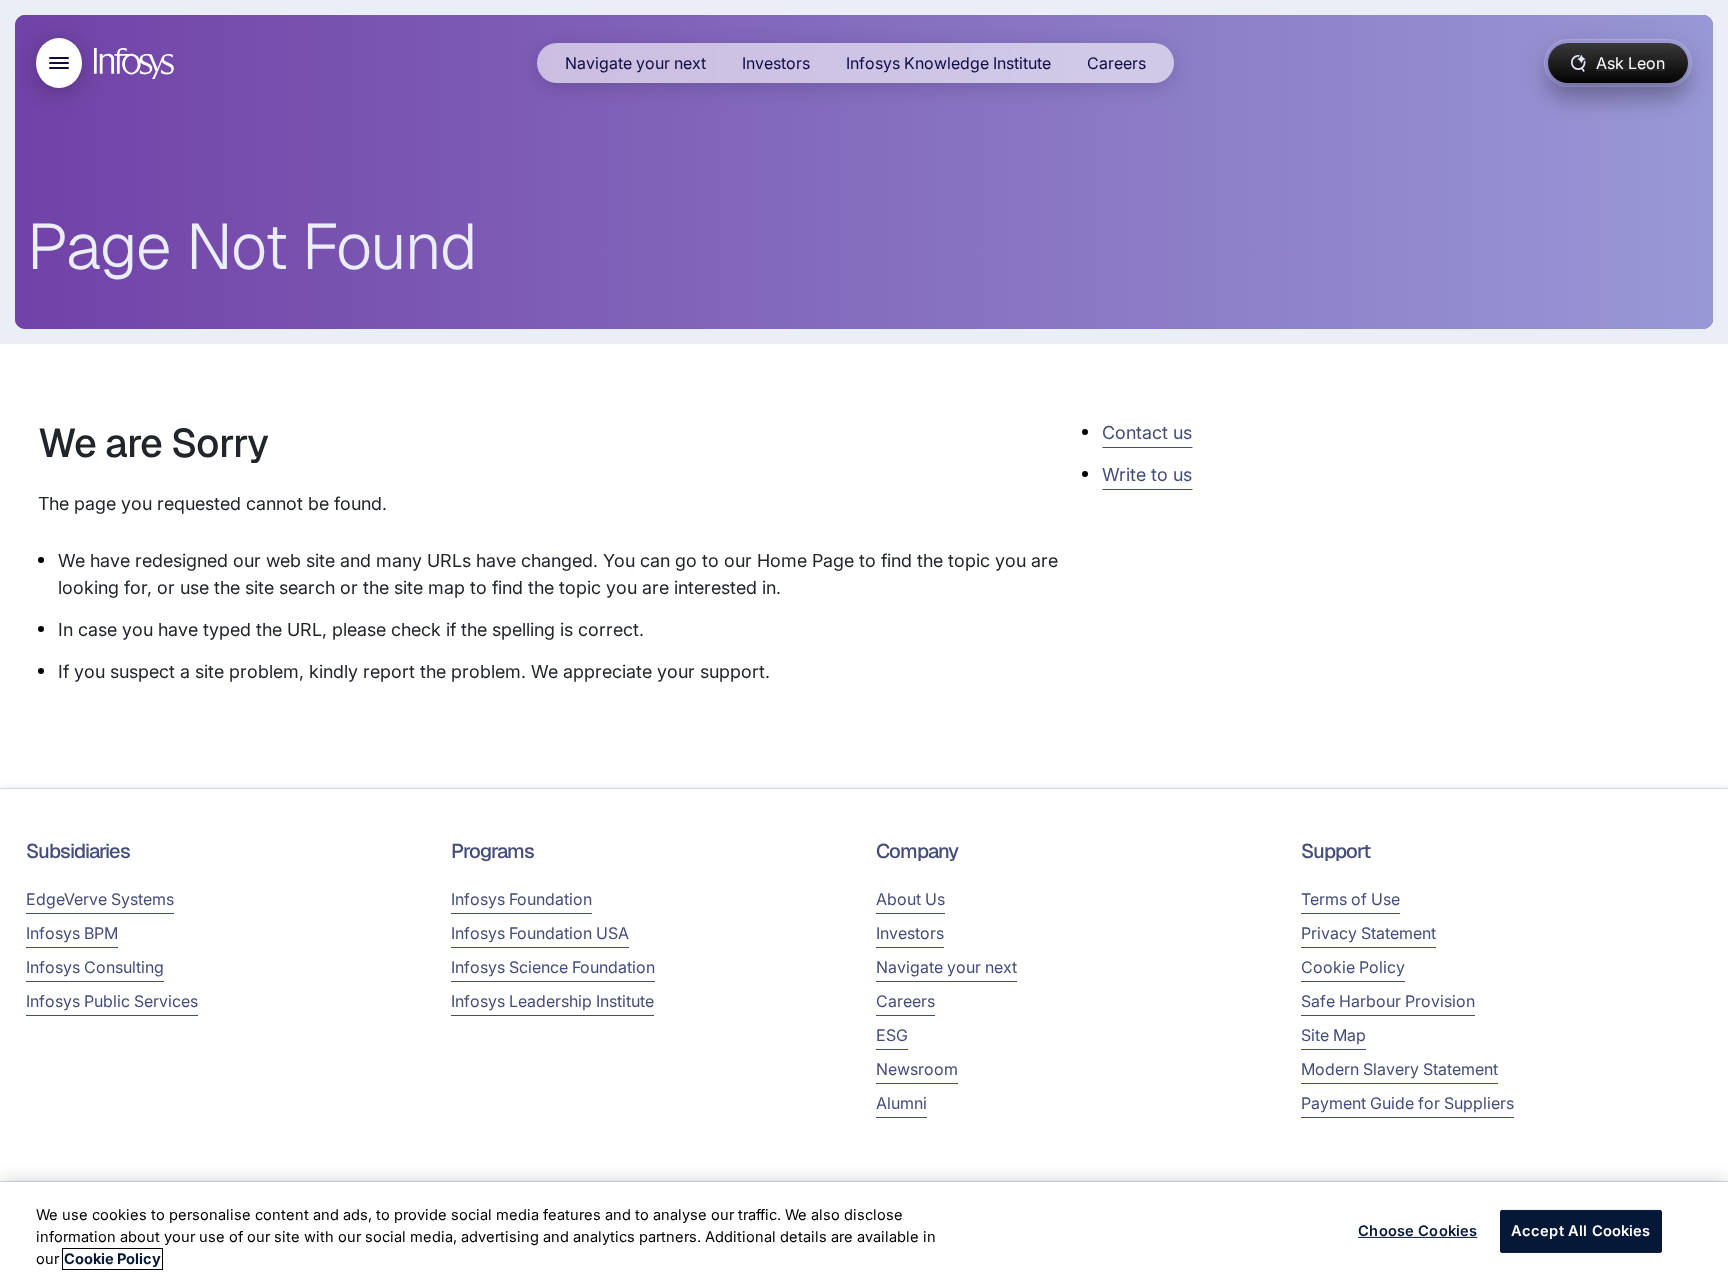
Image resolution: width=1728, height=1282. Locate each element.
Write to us (1147, 474)
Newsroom (917, 1069)
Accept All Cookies (1581, 1231)
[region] (864, 1232)
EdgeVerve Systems (100, 899)
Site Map (1333, 1035)
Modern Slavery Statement (1399, 1069)
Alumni (901, 1103)
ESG (892, 1035)
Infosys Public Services (112, 1001)
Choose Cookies (1417, 1231)
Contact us (1147, 432)
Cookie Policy (1353, 967)
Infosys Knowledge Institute (948, 63)
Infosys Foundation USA (540, 933)
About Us (910, 899)
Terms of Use (1350, 899)
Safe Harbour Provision (1388, 1001)
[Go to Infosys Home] (137, 63)
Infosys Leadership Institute (552, 1001)
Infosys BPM (72, 933)
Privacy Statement (1368, 933)
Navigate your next (635, 63)
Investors (776, 63)
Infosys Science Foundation (553, 967)
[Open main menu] (59, 63)
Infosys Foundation (521, 899)
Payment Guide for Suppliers (1407, 1103)
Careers (1116, 63)
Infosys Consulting (95, 967)
